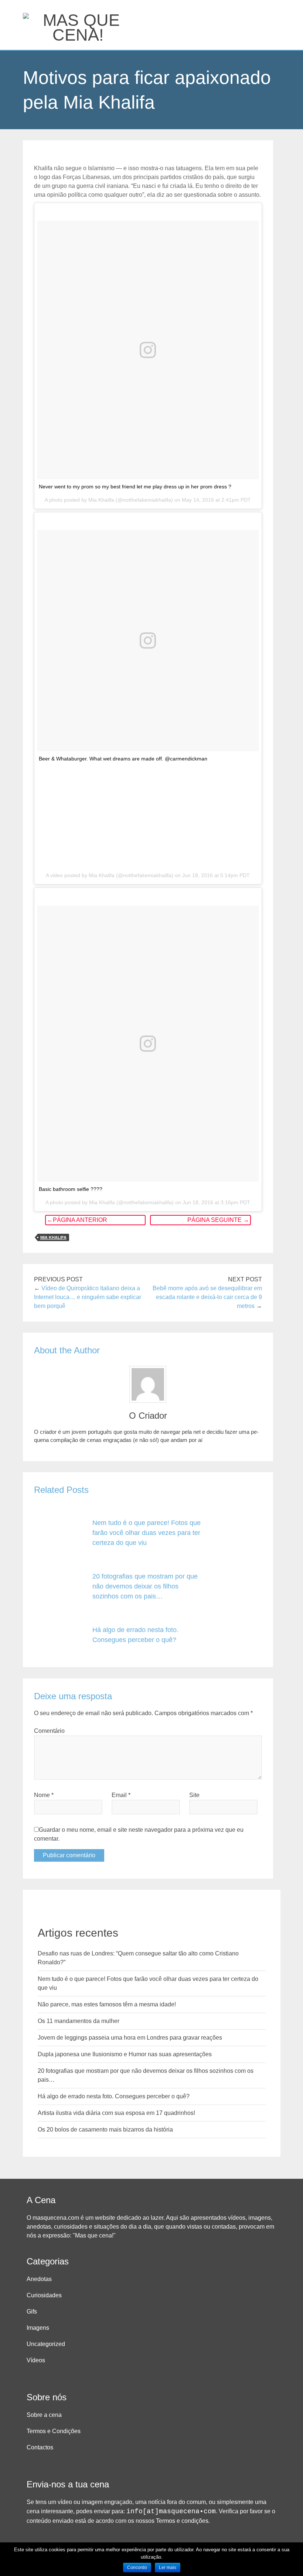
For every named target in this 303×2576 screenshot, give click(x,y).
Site (194, 1795)
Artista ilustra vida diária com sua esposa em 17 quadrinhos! (116, 2113)
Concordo (137, 2568)
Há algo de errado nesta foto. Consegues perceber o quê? (114, 2096)
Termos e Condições (54, 2431)
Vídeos (36, 2360)
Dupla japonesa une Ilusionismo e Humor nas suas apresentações (125, 2054)
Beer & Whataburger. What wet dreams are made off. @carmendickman (123, 759)
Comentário (49, 1731)
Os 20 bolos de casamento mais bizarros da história (105, 2130)
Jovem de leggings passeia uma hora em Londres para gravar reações (130, 2038)
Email (121, 1795)
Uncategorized (46, 2344)
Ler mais (168, 2568)
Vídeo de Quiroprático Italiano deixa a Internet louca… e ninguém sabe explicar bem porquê (88, 1297)
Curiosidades (44, 2295)
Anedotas (39, 2279)
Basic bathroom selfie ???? (71, 1189)
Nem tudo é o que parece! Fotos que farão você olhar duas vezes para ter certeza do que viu (147, 1533)
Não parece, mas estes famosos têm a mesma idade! (107, 2004)
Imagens (38, 2328)
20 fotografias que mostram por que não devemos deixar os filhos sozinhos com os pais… (145, 1586)
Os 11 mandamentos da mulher (79, 2021)
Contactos (40, 2447)
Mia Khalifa (53, 1237)
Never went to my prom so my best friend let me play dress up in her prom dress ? (135, 487)
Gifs (32, 2311)
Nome (44, 1795)
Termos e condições (182, 2521)
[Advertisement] (148, 815)
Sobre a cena (44, 2415)
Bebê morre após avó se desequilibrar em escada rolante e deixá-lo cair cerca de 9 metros (207, 1297)
